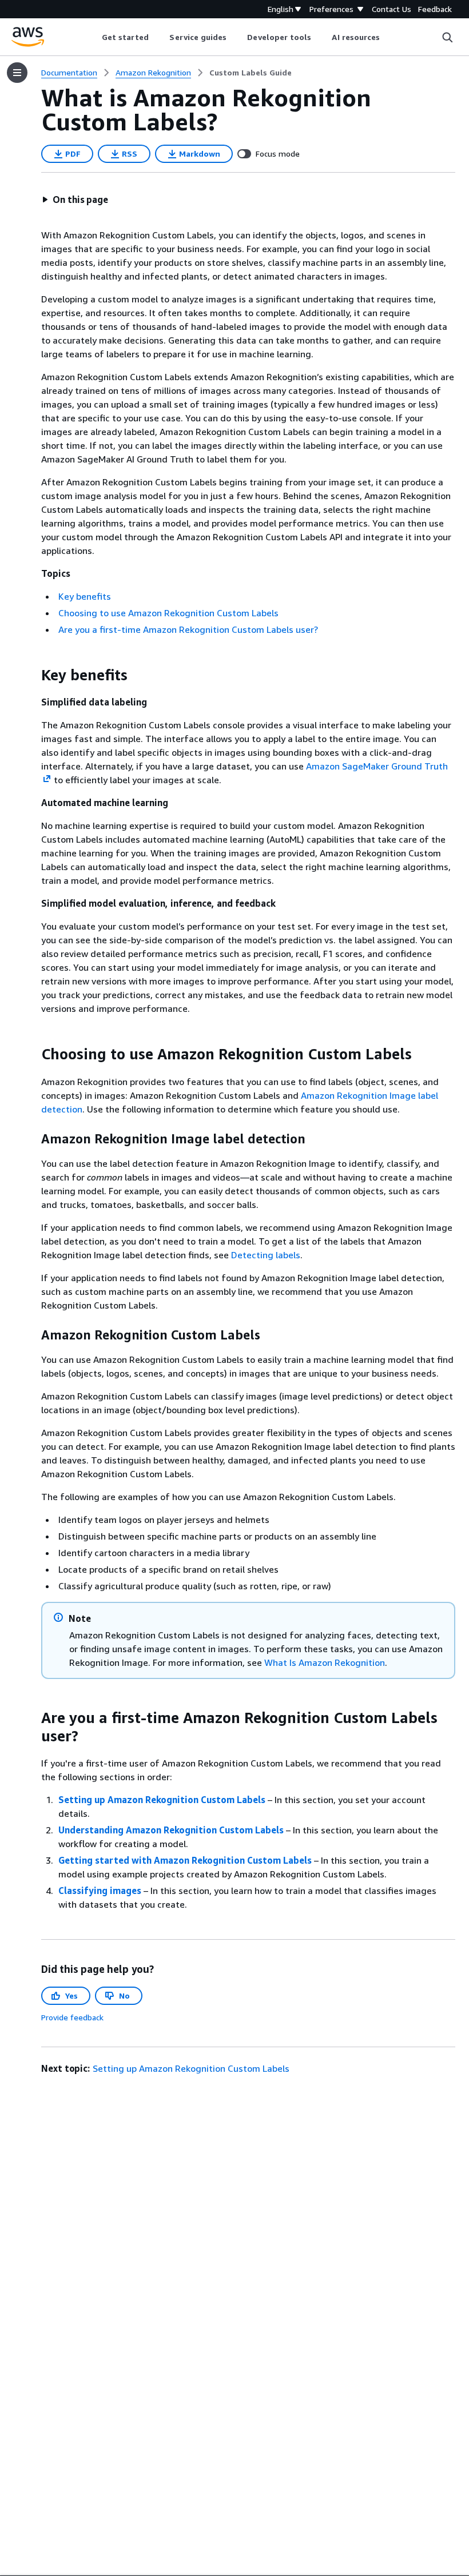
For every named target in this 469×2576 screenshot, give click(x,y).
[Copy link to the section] (32, 675)
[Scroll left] (93, 37)
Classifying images (100, 1891)
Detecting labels (266, 1255)
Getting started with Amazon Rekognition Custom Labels (185, 1860)
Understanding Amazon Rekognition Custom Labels (171, 1830)
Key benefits (85, 596)
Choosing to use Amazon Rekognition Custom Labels (168, 613)
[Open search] (447, 37)
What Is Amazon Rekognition (325, 1662)
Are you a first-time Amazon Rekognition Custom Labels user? (188, 629)
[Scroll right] (389, 37)
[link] (251, 73)
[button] (75, 200)
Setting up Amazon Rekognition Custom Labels (162, 1800)
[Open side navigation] (17, 73)
